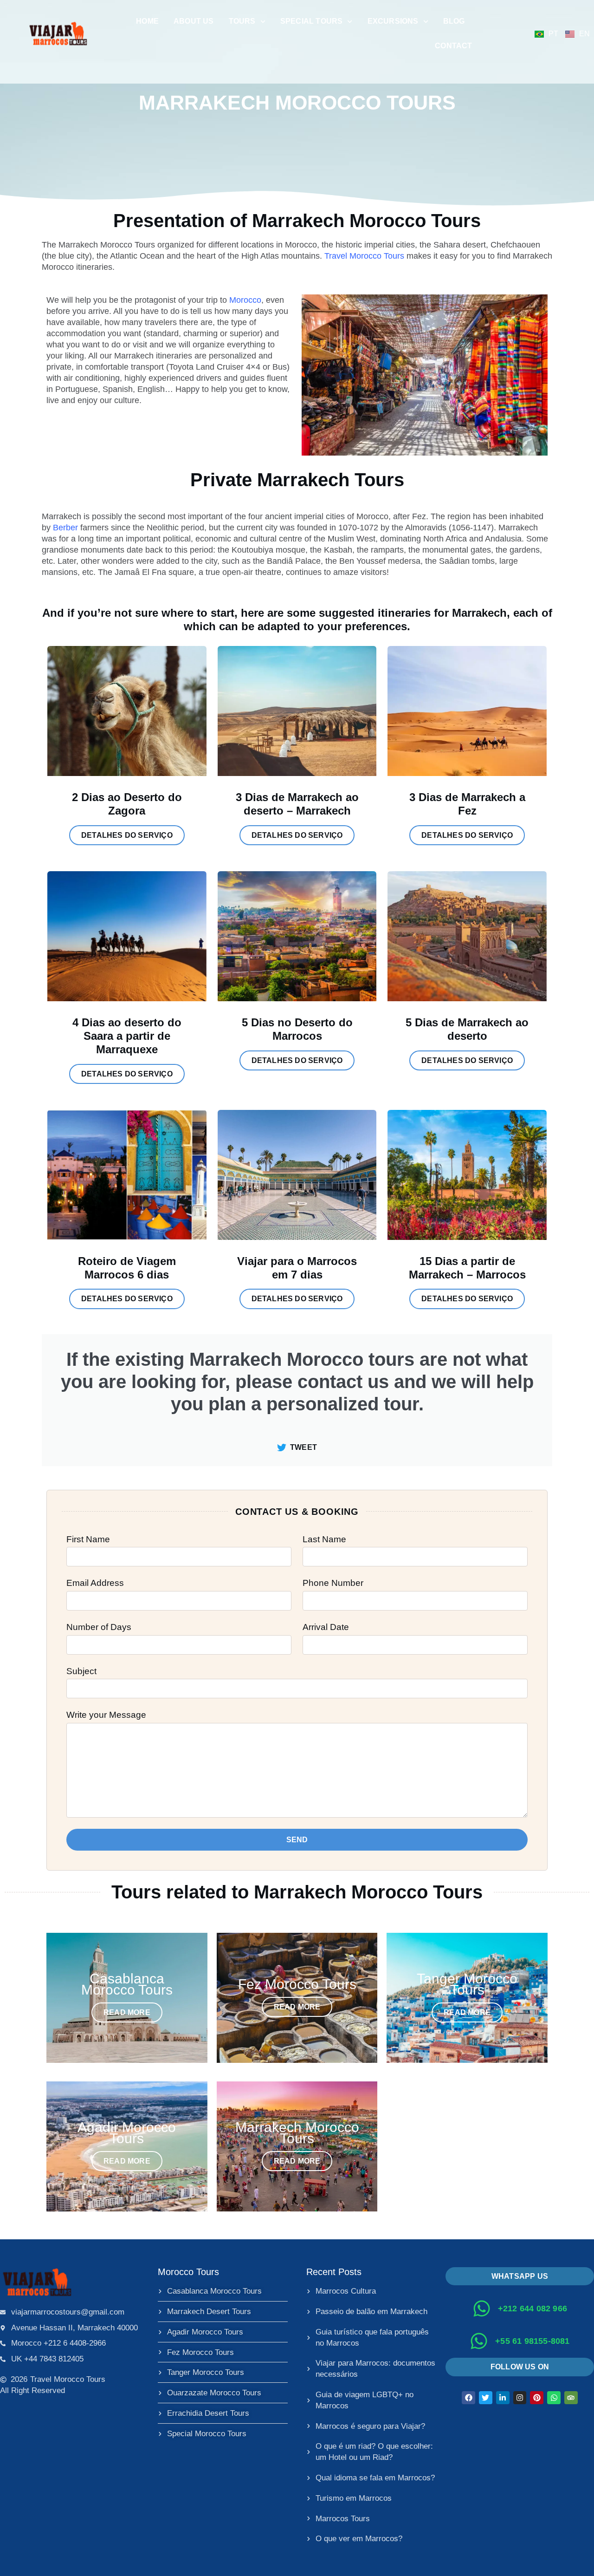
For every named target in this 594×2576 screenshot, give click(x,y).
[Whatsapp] (554, 2398)
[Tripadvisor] (571, 2398)
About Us (194, 21)
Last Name (324, 1539)
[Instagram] (520, 2398)
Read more (127, 2012)
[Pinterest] (537, 2398)
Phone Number (333, 1583)
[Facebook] (468, 2398)
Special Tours (312, 21)
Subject (81, 1671)
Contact (453, 46)
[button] (520, 2367)
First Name (88, 1539)
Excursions (393, 21)
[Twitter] (486, 2398)
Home (147, 21)
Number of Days (99, 1627)
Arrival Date (326, 1627)
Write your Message (106, 1715)
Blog (454, 21)
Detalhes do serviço (127, 835)
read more (297, 2007)
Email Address (95, 1583)
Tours (242, 21)
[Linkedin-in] (503, 2398)
